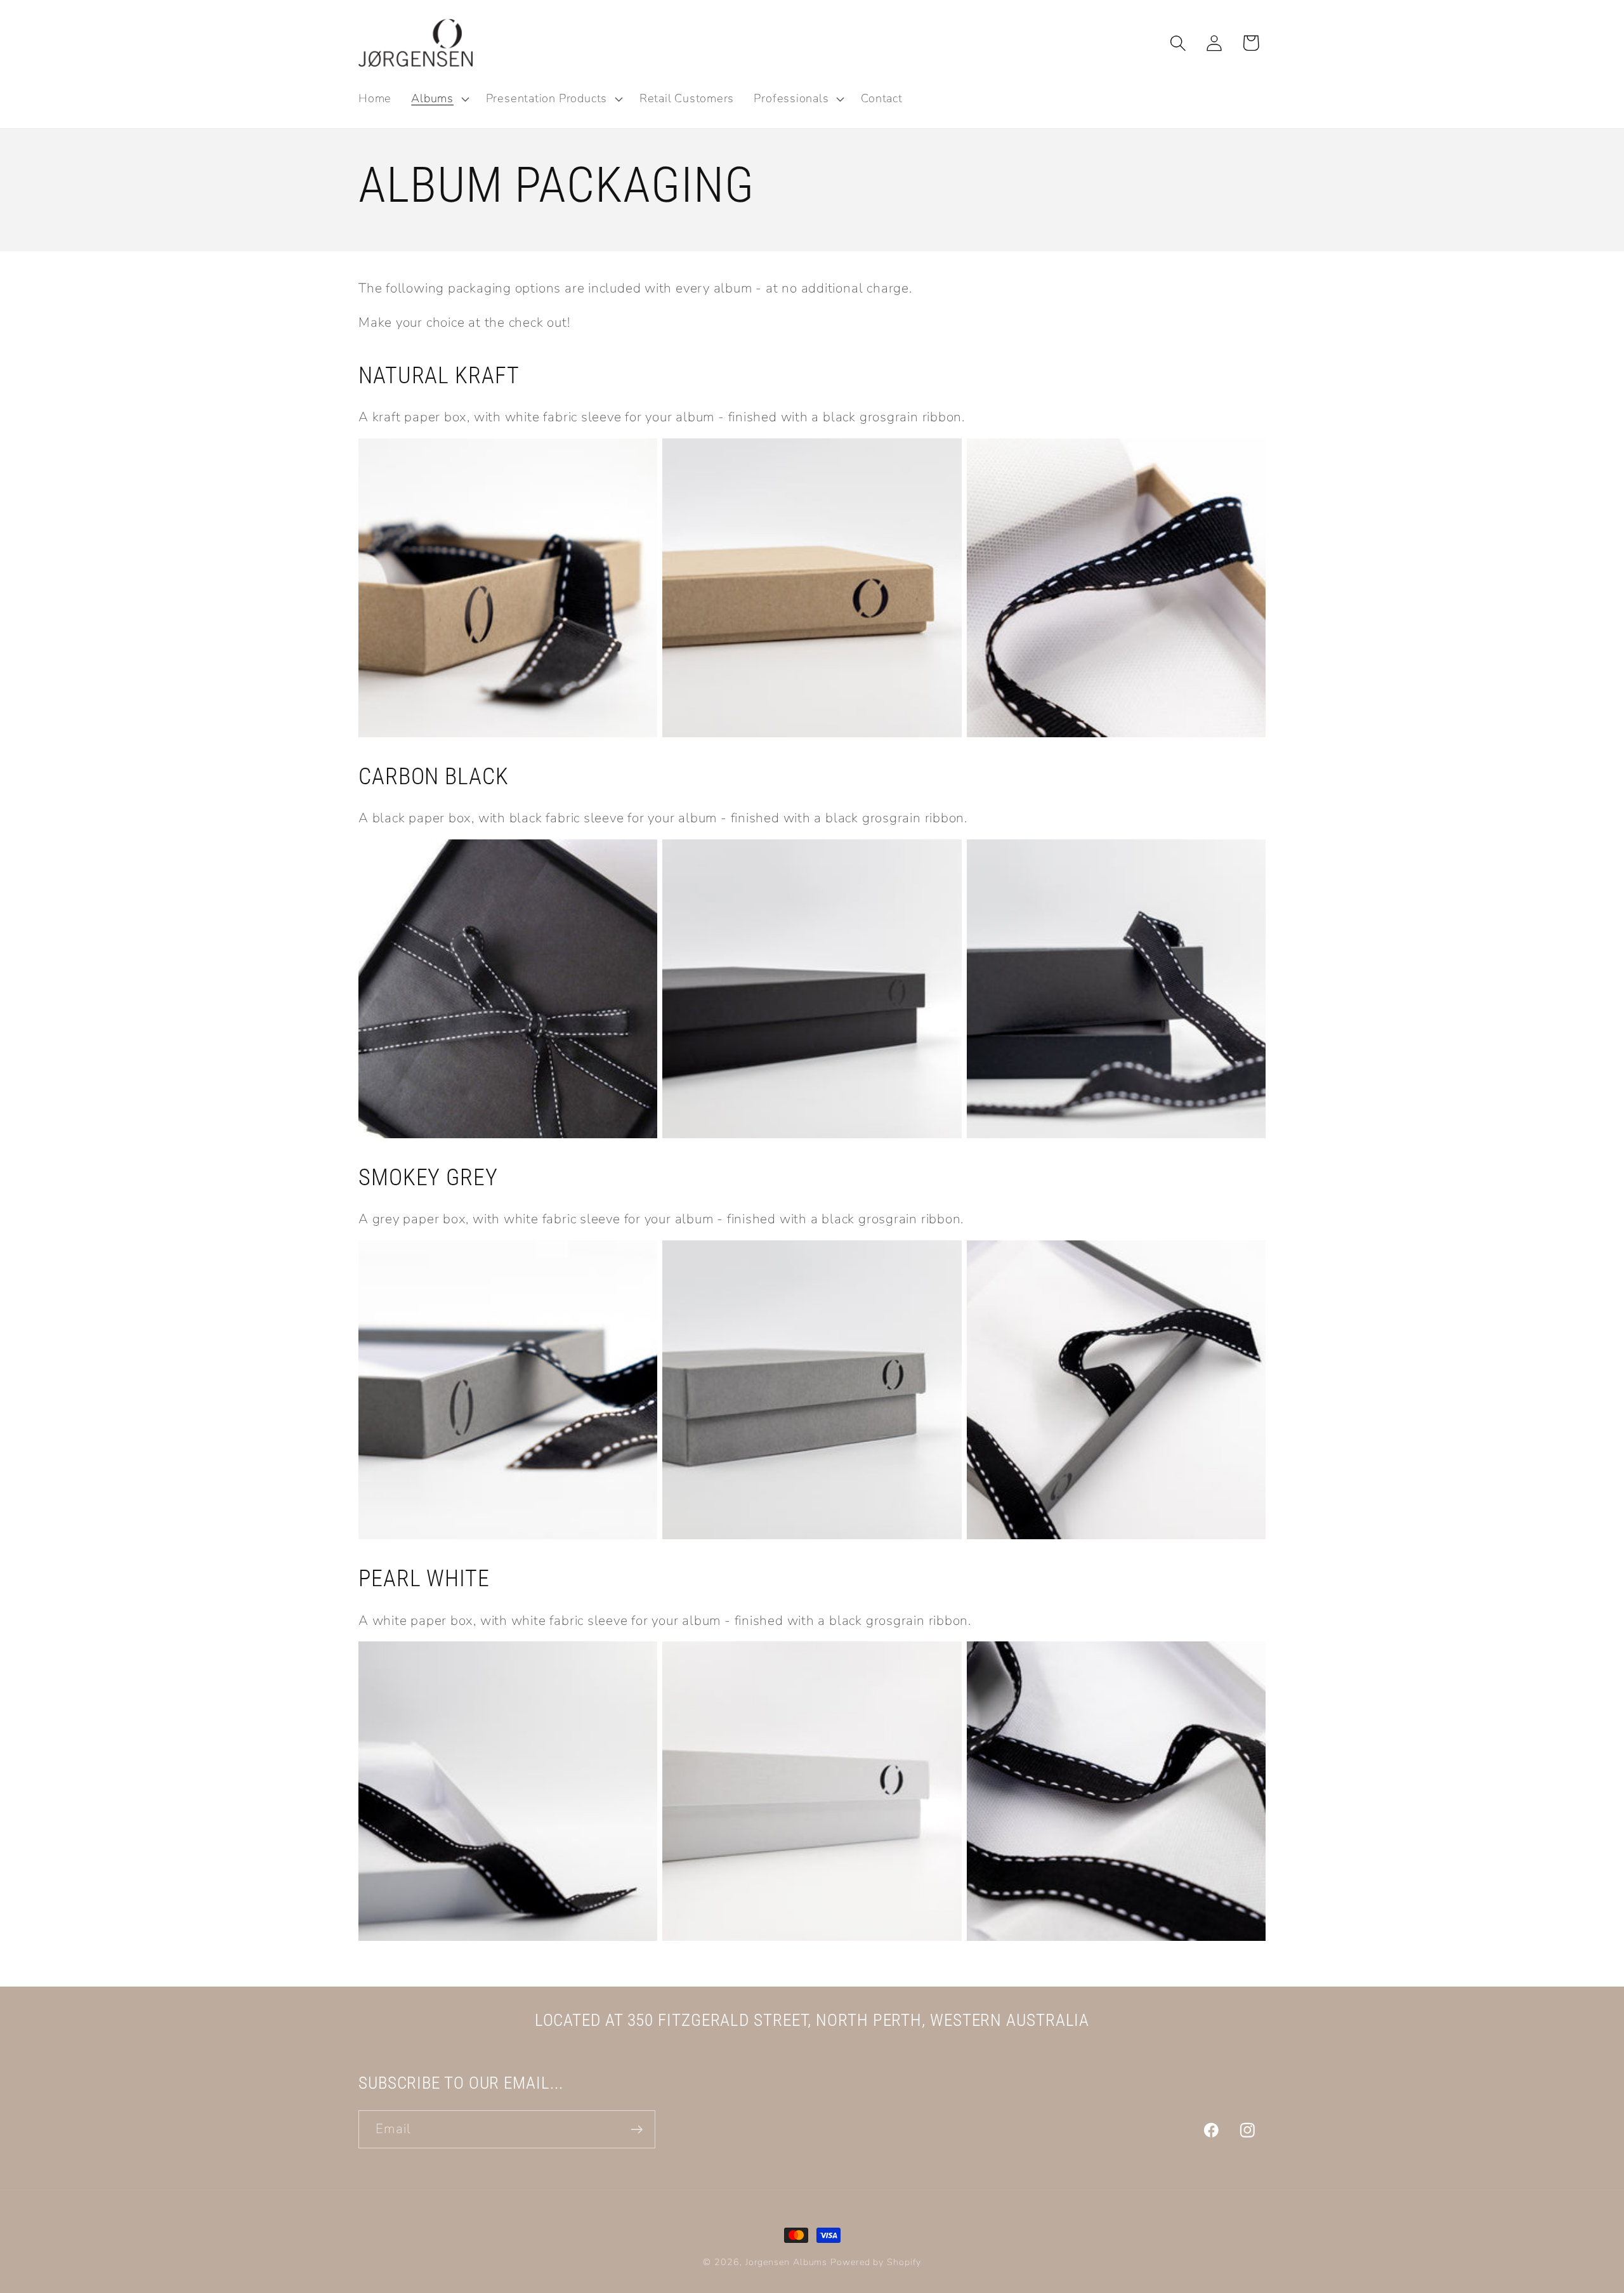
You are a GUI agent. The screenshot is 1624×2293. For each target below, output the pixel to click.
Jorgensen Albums (787, 2262)
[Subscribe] (637, 2130)
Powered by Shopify (875, 2262)
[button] (439, 99)
